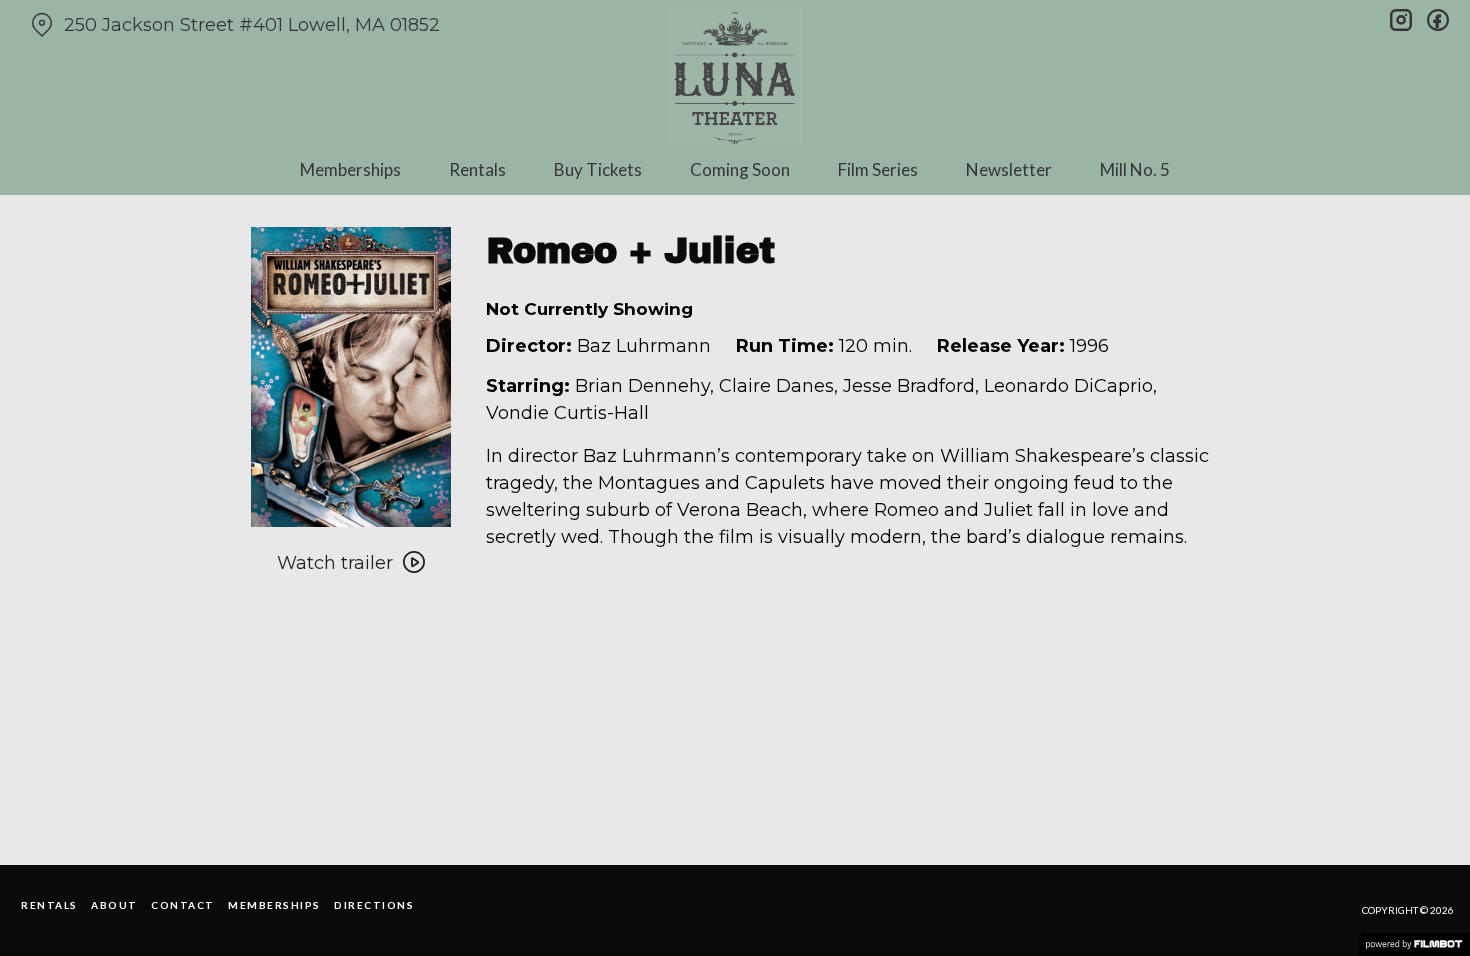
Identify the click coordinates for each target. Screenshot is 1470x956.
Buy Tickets (598, 169)
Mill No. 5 (1135, 169)
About (114, 905)
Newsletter (1009, 169)
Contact (183, 905)
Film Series (878, 169)
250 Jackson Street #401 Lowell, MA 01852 (252, 25)
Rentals (477, 169)
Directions (374, 905)
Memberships (350, 169)
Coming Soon (740, 169)
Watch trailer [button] (335, 563)
